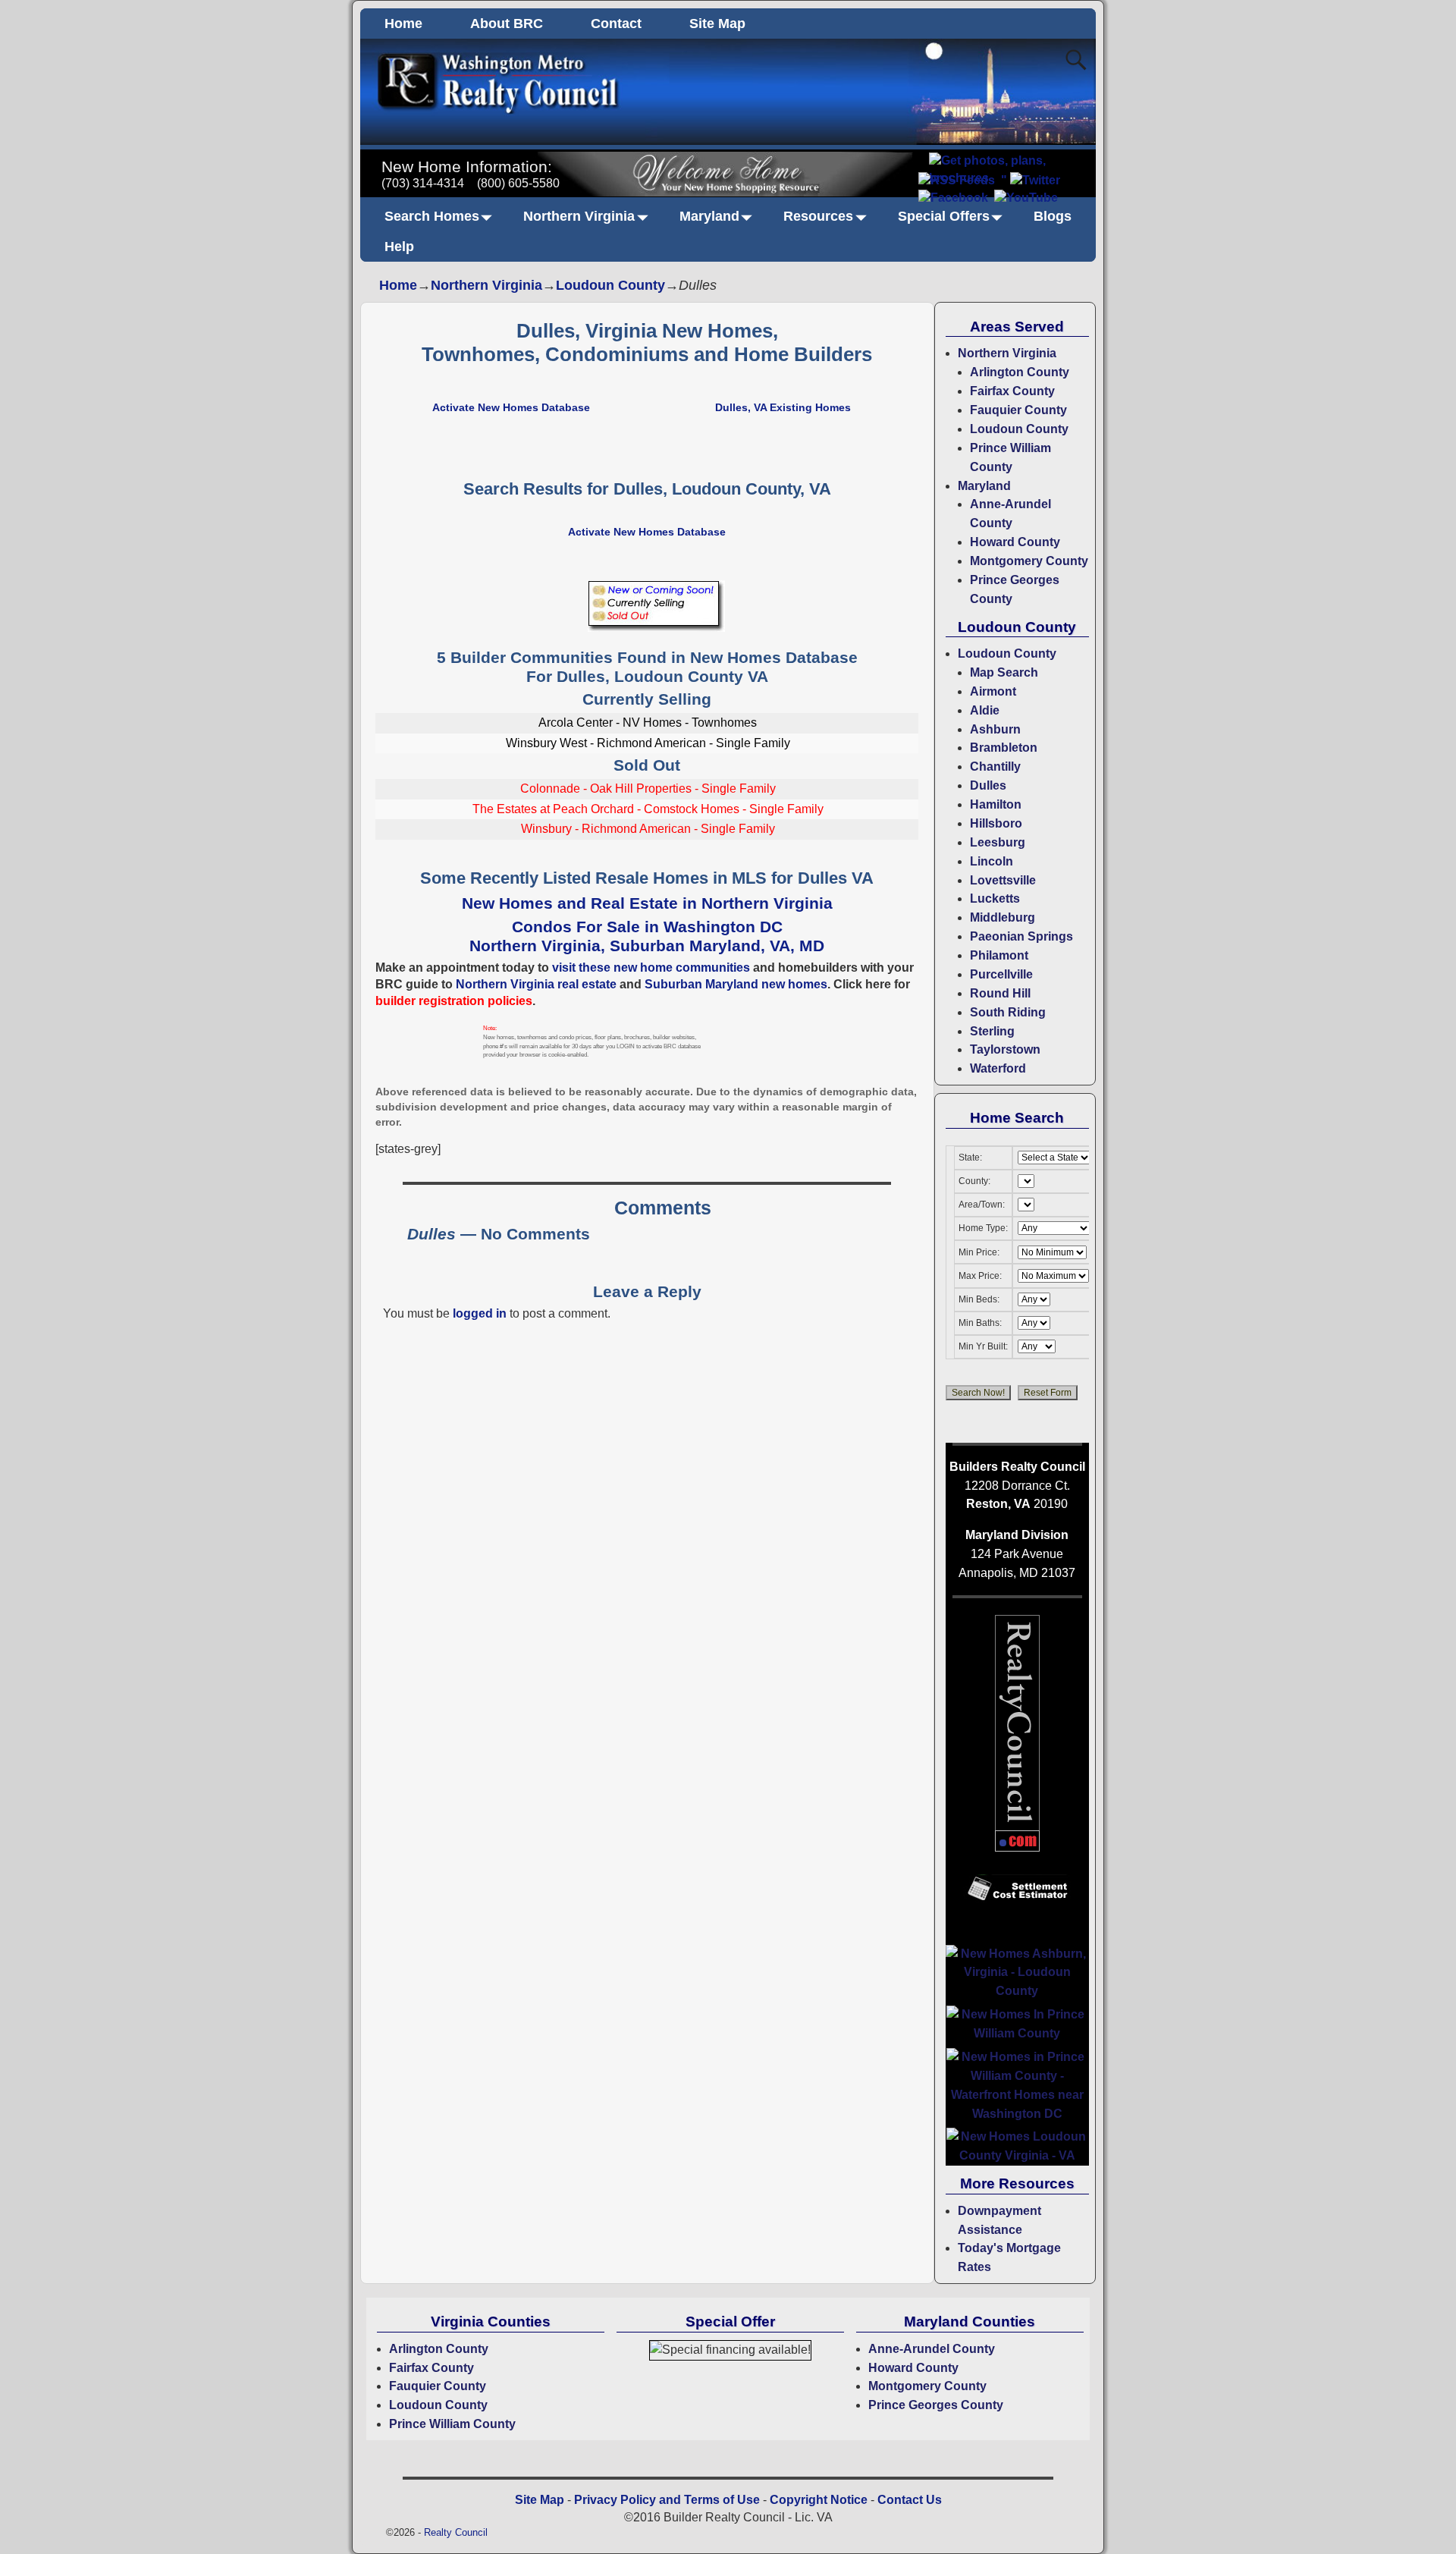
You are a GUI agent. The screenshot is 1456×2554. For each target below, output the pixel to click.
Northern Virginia (579, 216)
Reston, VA (998, 1504)
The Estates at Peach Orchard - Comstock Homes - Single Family (648, 809)
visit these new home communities (651, 968)
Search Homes (432, 216)
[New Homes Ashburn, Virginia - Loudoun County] (1017, 1991)
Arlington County (1020, 372)
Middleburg (1003, 917)
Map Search (1004, 672)
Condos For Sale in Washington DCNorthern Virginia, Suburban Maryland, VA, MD (647, 936)
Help (399, 247)
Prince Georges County (936, 2405)
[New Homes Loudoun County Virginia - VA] (1017, 2155)
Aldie (985, 710)
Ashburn (995, 729)
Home (403, 24)
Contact (616, 24)
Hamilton (996, 804)
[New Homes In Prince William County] (1017, 2033)
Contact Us (910, 2500)
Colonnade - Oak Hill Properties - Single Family (648, 789)
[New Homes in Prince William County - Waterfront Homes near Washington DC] (1017, 2114)
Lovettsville (1003, 880)
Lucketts (995, 898)
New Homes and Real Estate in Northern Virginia (647, 903)
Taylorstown (1005, 1049)
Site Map (717, 24)
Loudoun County (610, 285)
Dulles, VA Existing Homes (783, 407)
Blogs (1053, 216)
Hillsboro (996, 823)
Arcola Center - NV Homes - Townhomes (648, 723)
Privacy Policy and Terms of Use (667, 2500)
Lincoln (992, 861)
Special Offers (944, 216)
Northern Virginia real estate (536, 984)
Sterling (992, 1031)
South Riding (1008, 1012)
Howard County (1015, 542)
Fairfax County (1012, 391)
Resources (818, 216)
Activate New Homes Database (511, 407)
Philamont (999, 955)
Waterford (998, 1068)
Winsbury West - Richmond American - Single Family (648, 743)
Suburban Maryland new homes (736, 984)
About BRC (507, 24)
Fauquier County (1018, 410)
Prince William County (452, 2424)
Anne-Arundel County (932, 2349)
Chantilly (995, 767)
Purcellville (1001, 974)
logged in (480, 1313)
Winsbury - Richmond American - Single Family (648, 829)
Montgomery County (1029, 561)
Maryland (709, 216)
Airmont (993, 691)
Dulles (988, 785)
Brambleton (1004, 748)
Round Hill (1000, 993)
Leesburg (998, 842)
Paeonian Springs (1021, 936)
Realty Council (456, 2532)
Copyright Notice (819, 2500)
